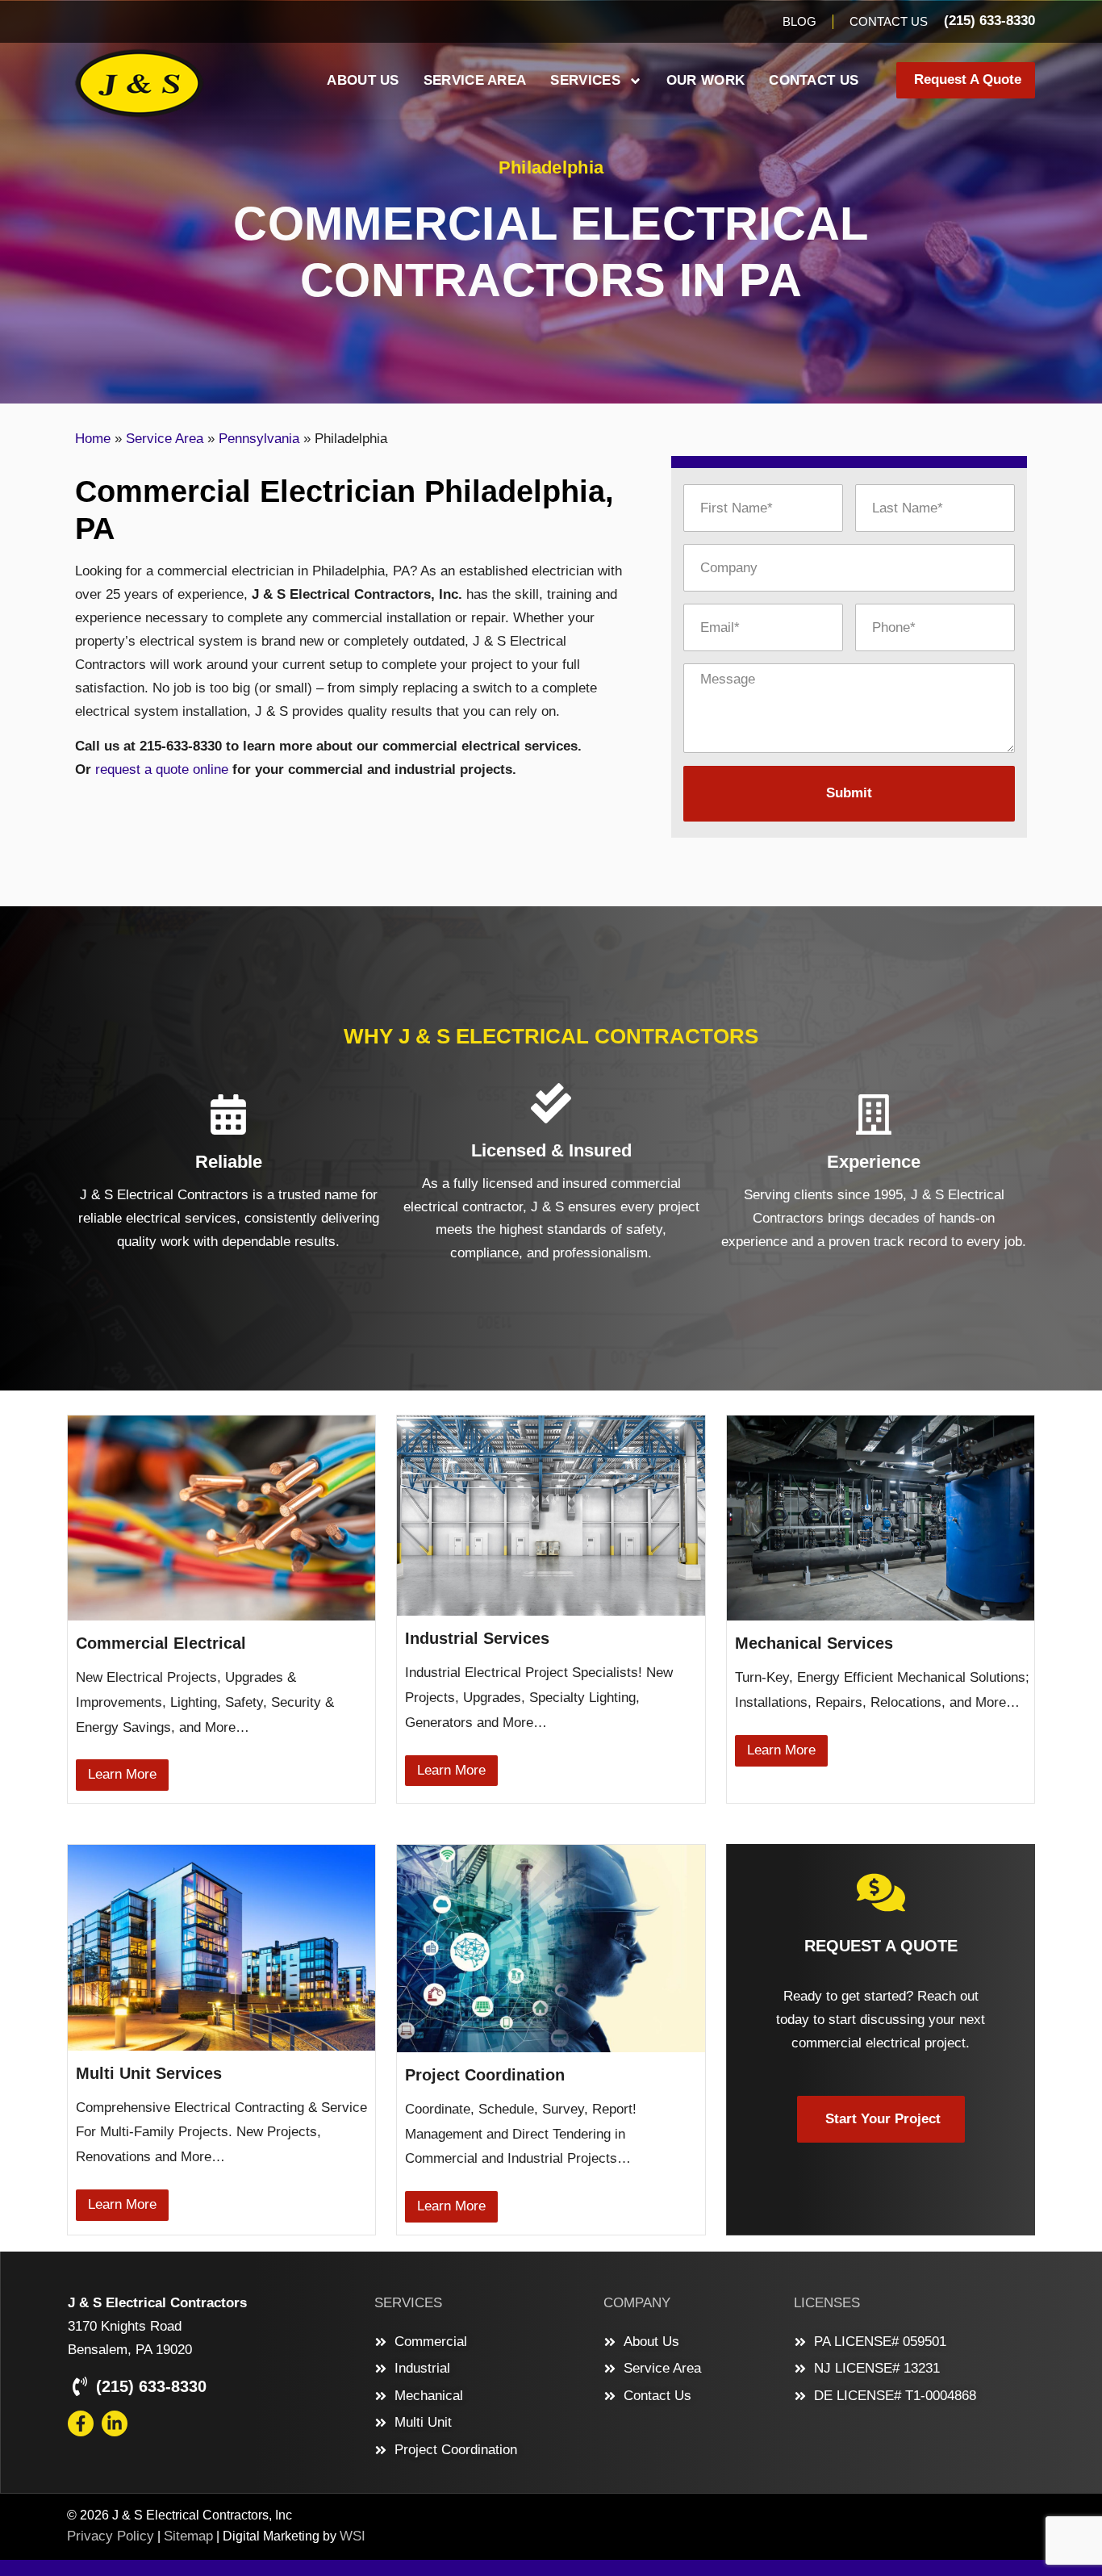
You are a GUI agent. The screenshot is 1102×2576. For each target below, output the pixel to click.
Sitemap (188, 2536)
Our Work (705, 80)
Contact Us (889, 21)
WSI (353, 2536)
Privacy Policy (111, 2536)
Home (93, 439)
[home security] (881, 1892)
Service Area (475, 80)
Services (585, 80)
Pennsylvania (259, 439)
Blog (799, 21)
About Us (363, 80)
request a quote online (162, 769)
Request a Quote (881, 1946)
